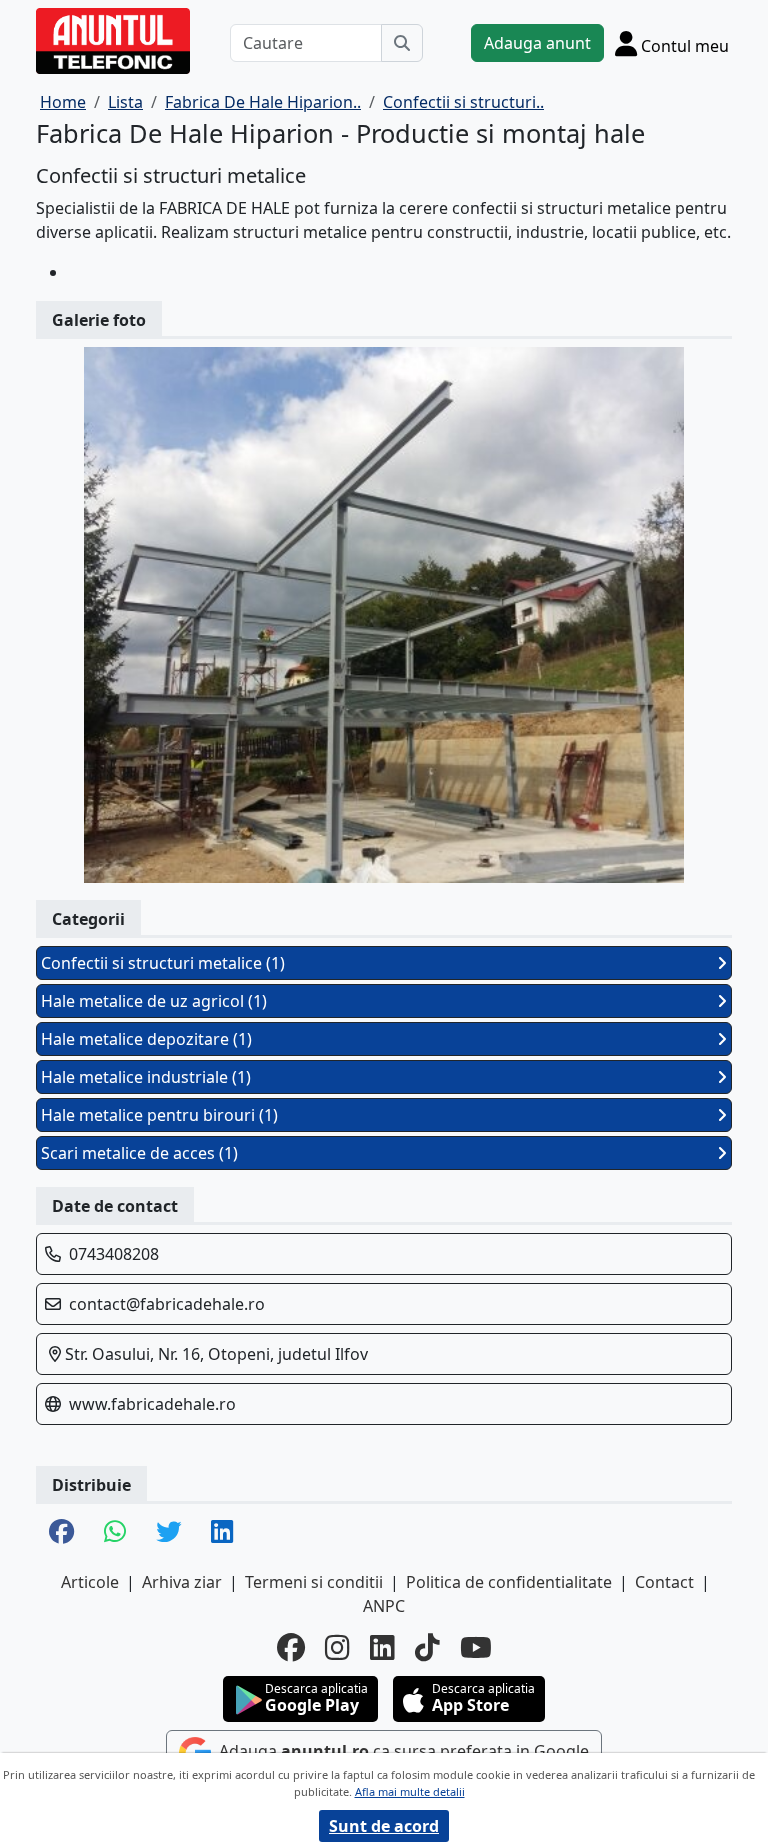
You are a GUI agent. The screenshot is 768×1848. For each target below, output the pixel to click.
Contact (664, 1582)
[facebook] (291, 1647)
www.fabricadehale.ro (152, 1404)
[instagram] (337, 1647)
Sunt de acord (384, 1826)
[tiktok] (427, 1647)
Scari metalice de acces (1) (139, 1153)
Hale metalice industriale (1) (146, 1077)
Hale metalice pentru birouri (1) (159, 1115)
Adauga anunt (537, 43)
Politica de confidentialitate (509, 1582)
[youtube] (476, 1647)
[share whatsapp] (115, 1533)
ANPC (384, 1606)
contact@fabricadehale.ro (167, 1304)
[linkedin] (382, 1647)
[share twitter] (168, 1533)
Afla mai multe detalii (410, 1791)
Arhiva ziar (182, 1582)
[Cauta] (402, 43)
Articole (90, 1582)
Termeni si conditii (314, 1582)
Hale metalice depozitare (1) (146, 1039)
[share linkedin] (222, 1533)
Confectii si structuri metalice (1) (163, 963)
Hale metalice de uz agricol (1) (154, 1001)
